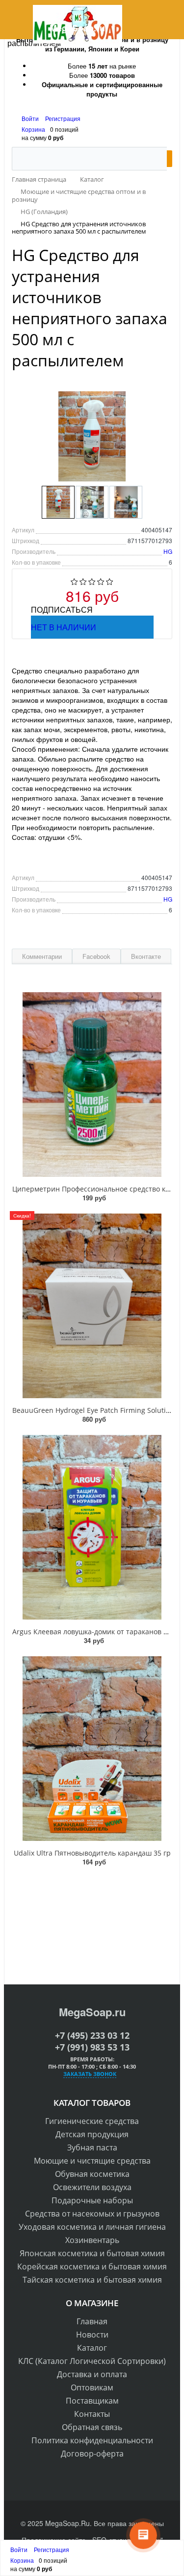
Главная (92, 2321)
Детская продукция (92, 2134)
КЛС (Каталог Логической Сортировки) (92, 2361)
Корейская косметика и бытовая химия (92, 2266)
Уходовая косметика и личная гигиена (92, 2227)
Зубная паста (92, 2147)
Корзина (33, 129)
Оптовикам (92, 2387)
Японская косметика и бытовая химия (92, 2253)
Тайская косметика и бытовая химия (92, 2280)
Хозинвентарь (92, 2240)
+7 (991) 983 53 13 (92, 2047)
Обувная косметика (92, 2174)
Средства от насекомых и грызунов (92, 2214)
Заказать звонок (90, 2074)
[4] (101, 582)
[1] (74, 582)
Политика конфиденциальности (92, 2440)
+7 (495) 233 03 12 (92, 2035)
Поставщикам (92, 2401)
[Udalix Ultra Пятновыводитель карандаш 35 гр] (92, 1749)
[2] (83, 582)
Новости (92, 2335)
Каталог (92, 2348)
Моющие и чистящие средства (92, 2161)
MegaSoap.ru (92, 2012)
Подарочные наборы (92, 2200)
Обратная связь (92, 2427)
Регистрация (63, 118)
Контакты (92, 2414)
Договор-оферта (92, 2454)
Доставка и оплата (92, 2374)
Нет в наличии (64, 627)
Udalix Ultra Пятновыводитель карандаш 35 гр (92, 1853)
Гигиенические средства (92, 2121)
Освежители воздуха (92, 2187)
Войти (31, 118)
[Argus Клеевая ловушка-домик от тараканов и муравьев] (92, 1527)
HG (168, 551)
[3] (92, 582)
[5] (110, 582)
